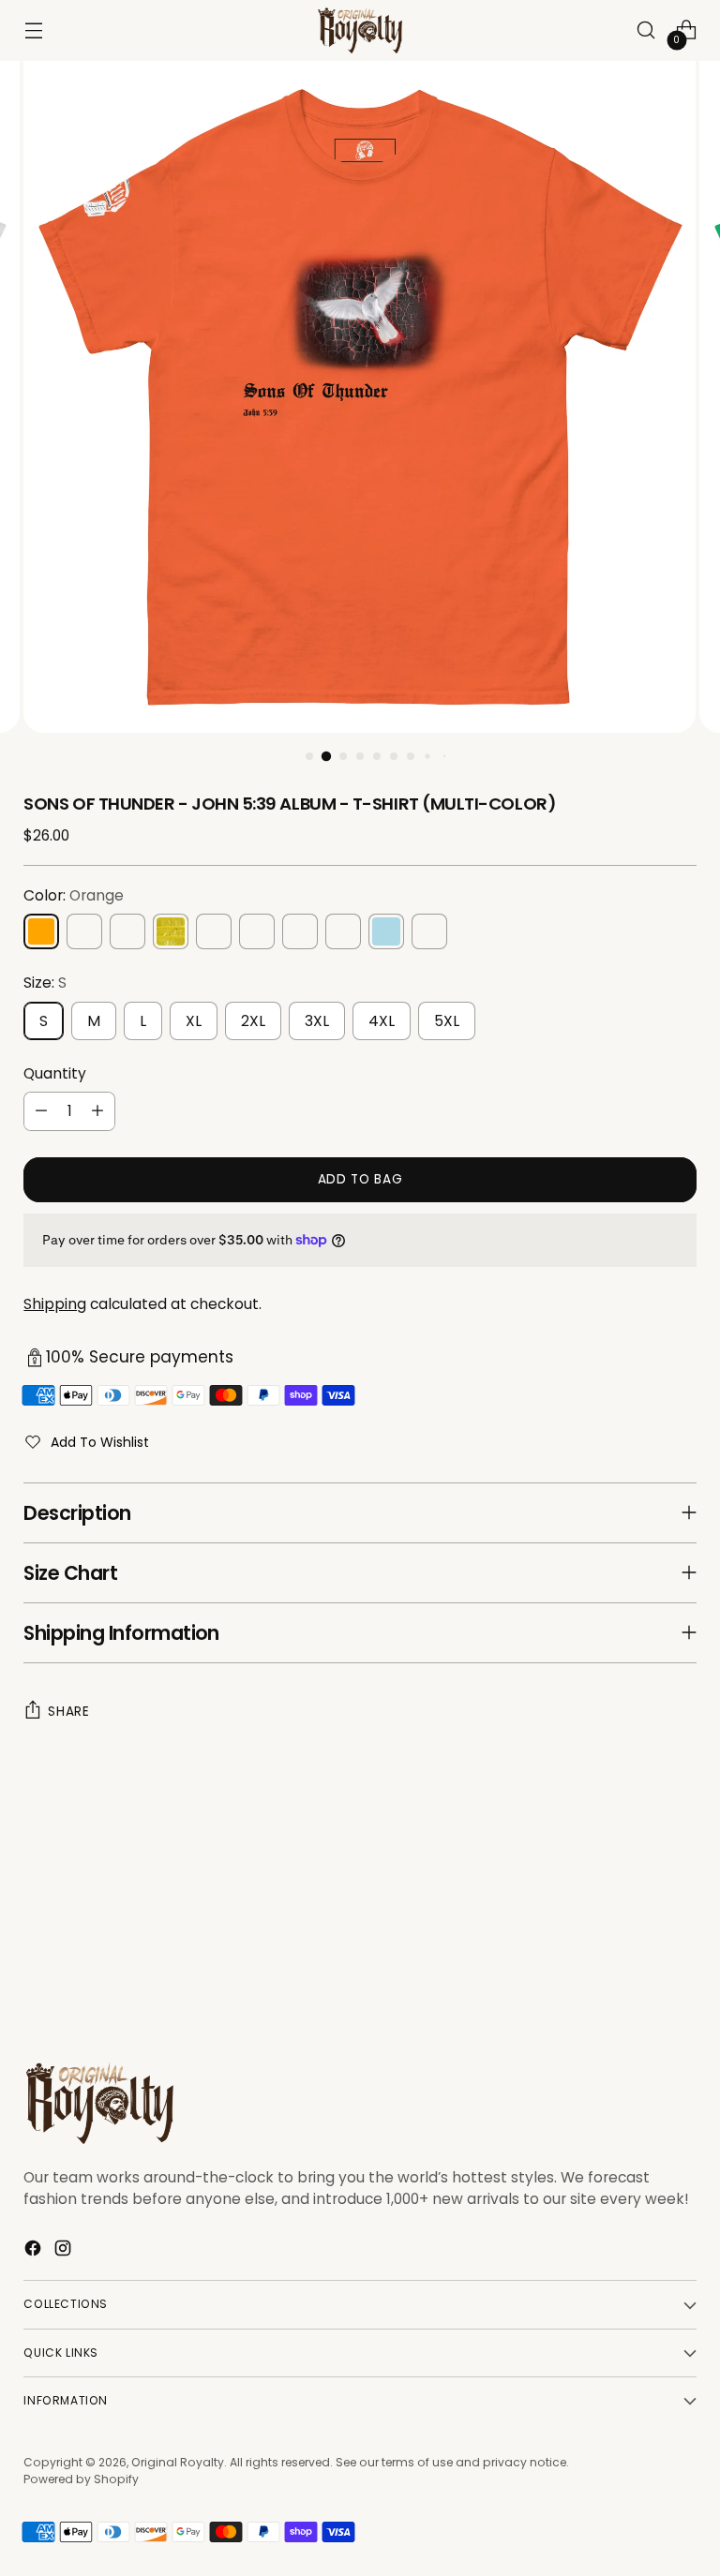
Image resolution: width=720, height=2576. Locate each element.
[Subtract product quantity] (41, 1111)
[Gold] (171, 931)
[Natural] (343, 931)
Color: (74, 895)
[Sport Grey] (214, 931)
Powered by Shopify (81, 2479)
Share (68, 1712)
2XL (253, 1021)
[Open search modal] (646, 30)
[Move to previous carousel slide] (637, 1939)
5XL (447, 1021)
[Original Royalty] (360, 30)
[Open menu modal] (33, 30)
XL (194, 1021)
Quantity (55, 1073)
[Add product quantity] (97, 1111)
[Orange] (41, 931)
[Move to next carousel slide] (681, 1938)
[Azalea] (127, 931)
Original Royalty (178, 2462)
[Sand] (257, 931)
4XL (382, 1021)
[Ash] (429, 931)
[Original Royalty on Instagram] (65, 2251)
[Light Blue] (386, 931)
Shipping (55, 1304)
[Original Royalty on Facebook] (35, 2251)
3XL (317, 1021)
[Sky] (300, 931)
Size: (45, 983)
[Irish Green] (84, 931)
